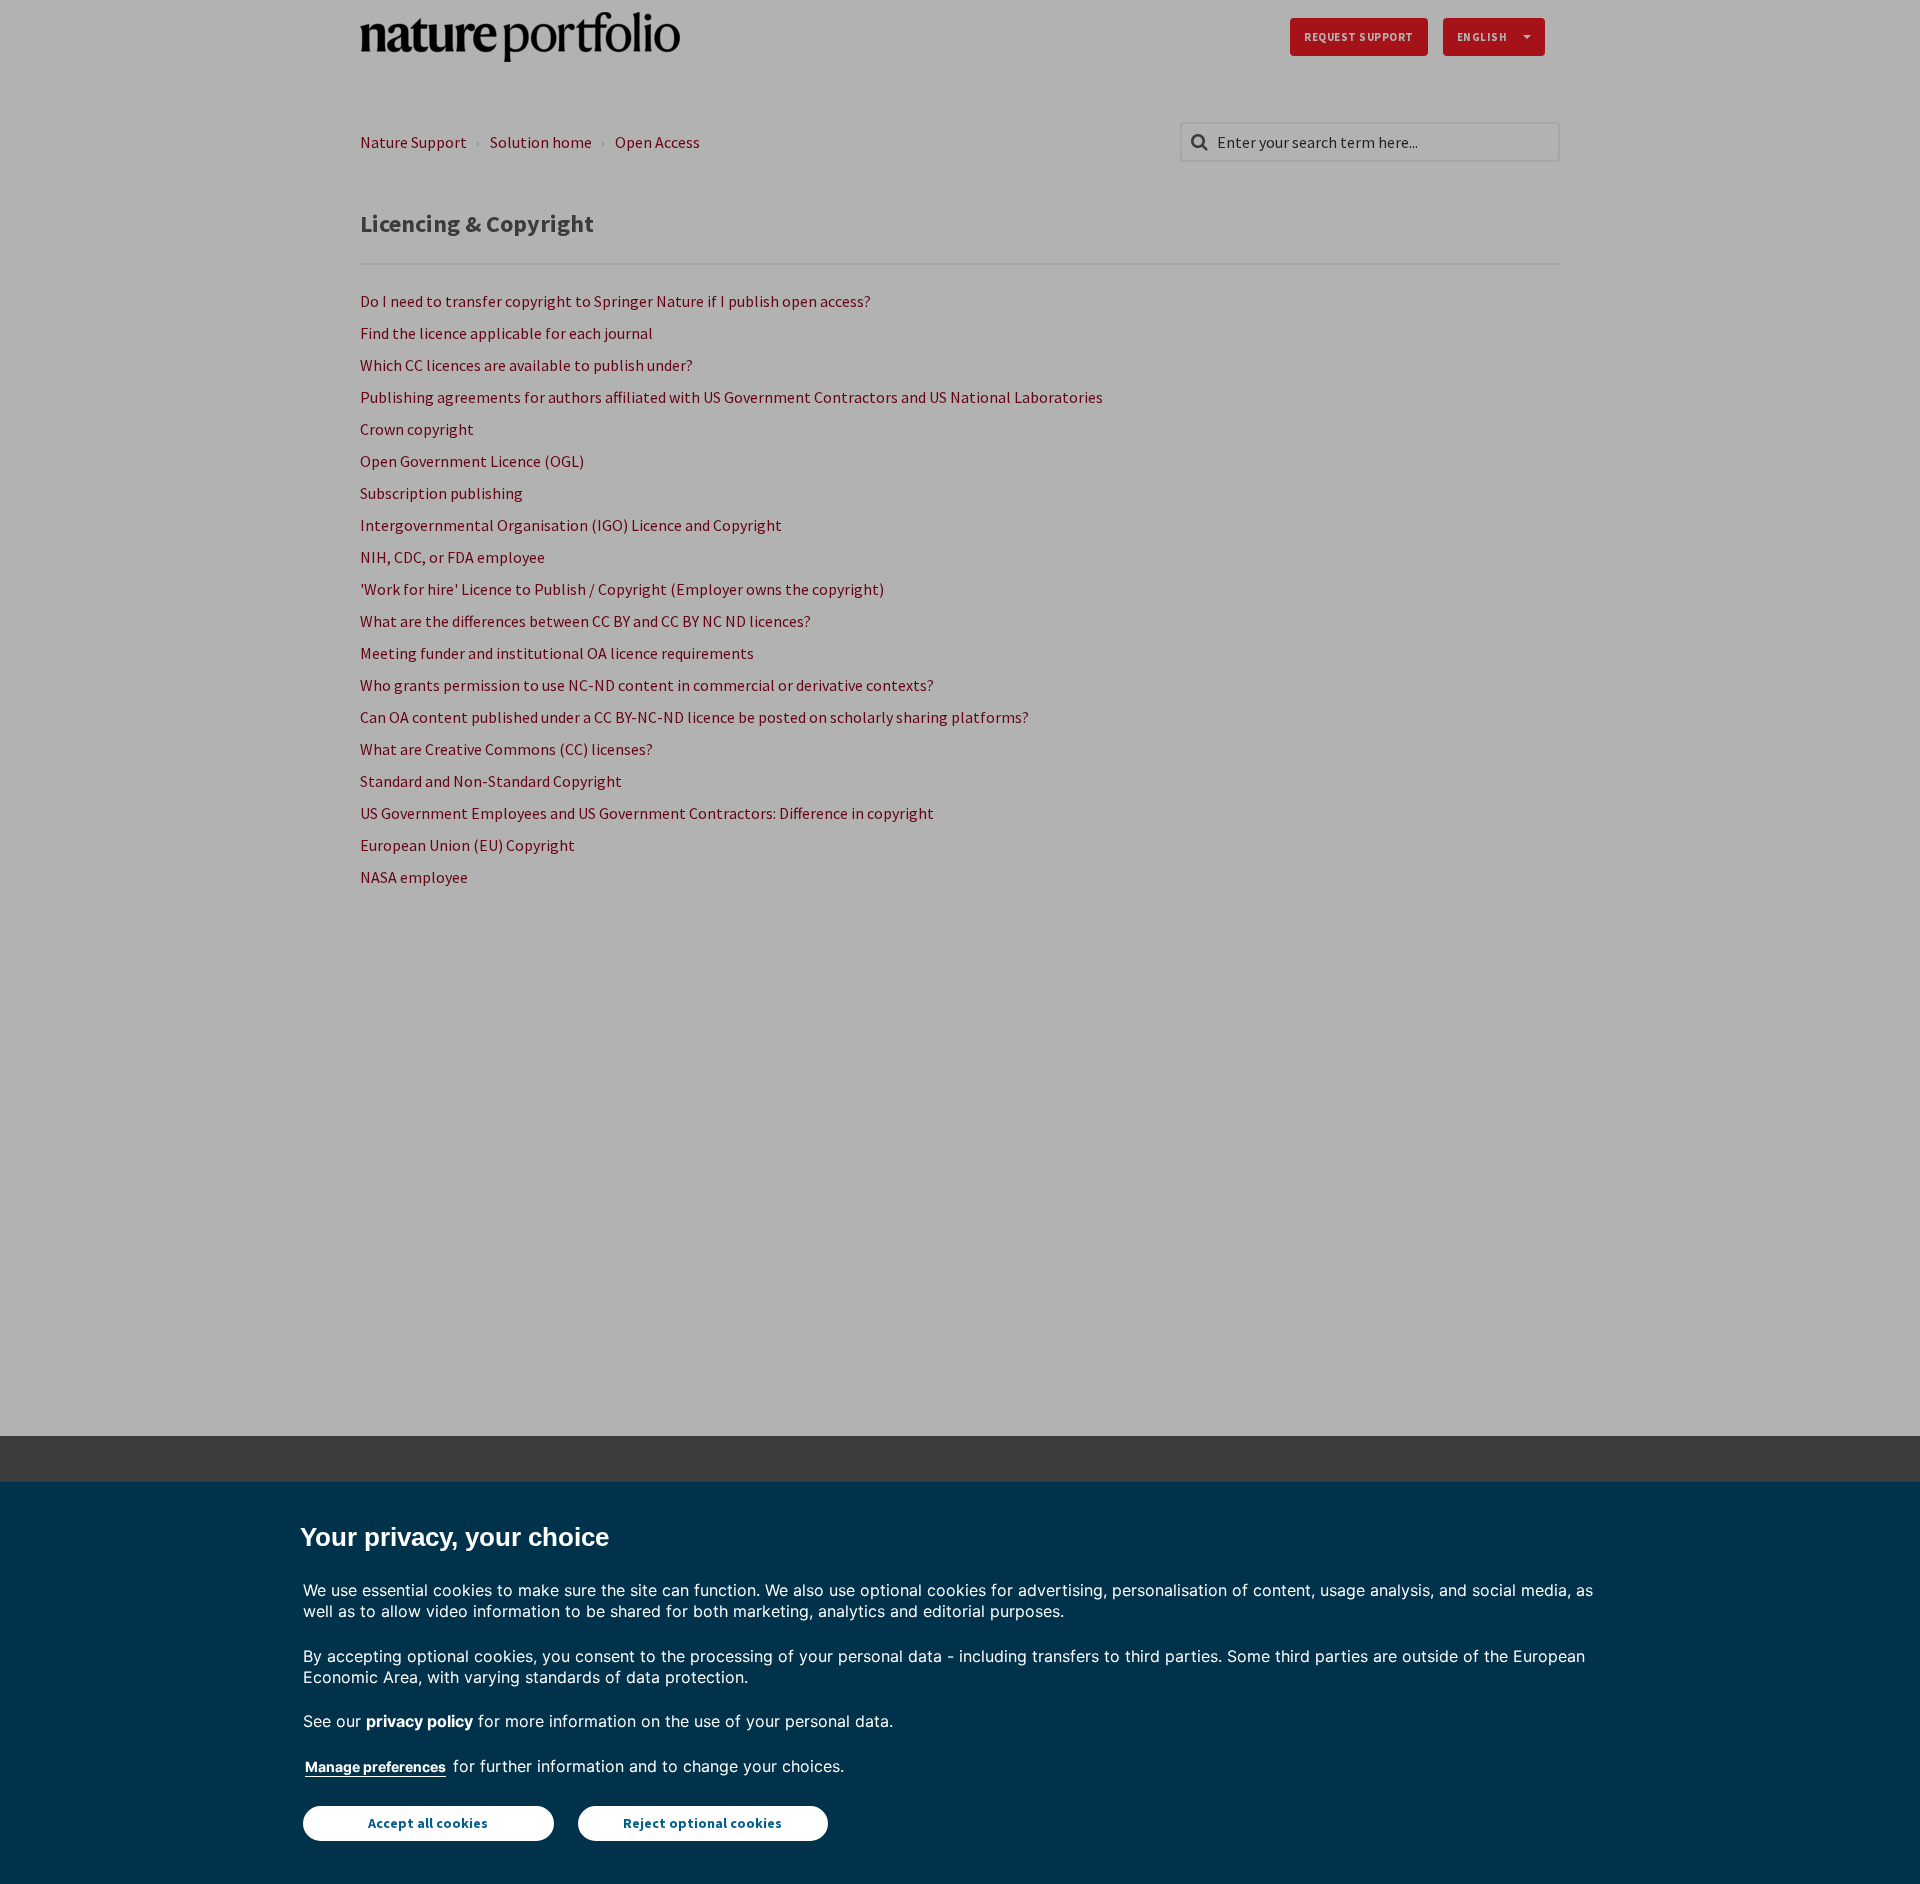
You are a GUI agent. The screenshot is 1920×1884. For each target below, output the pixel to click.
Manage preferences (375, 1766)
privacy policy (419, 1721)
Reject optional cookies (702, 1823)
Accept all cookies (428, 1823)
